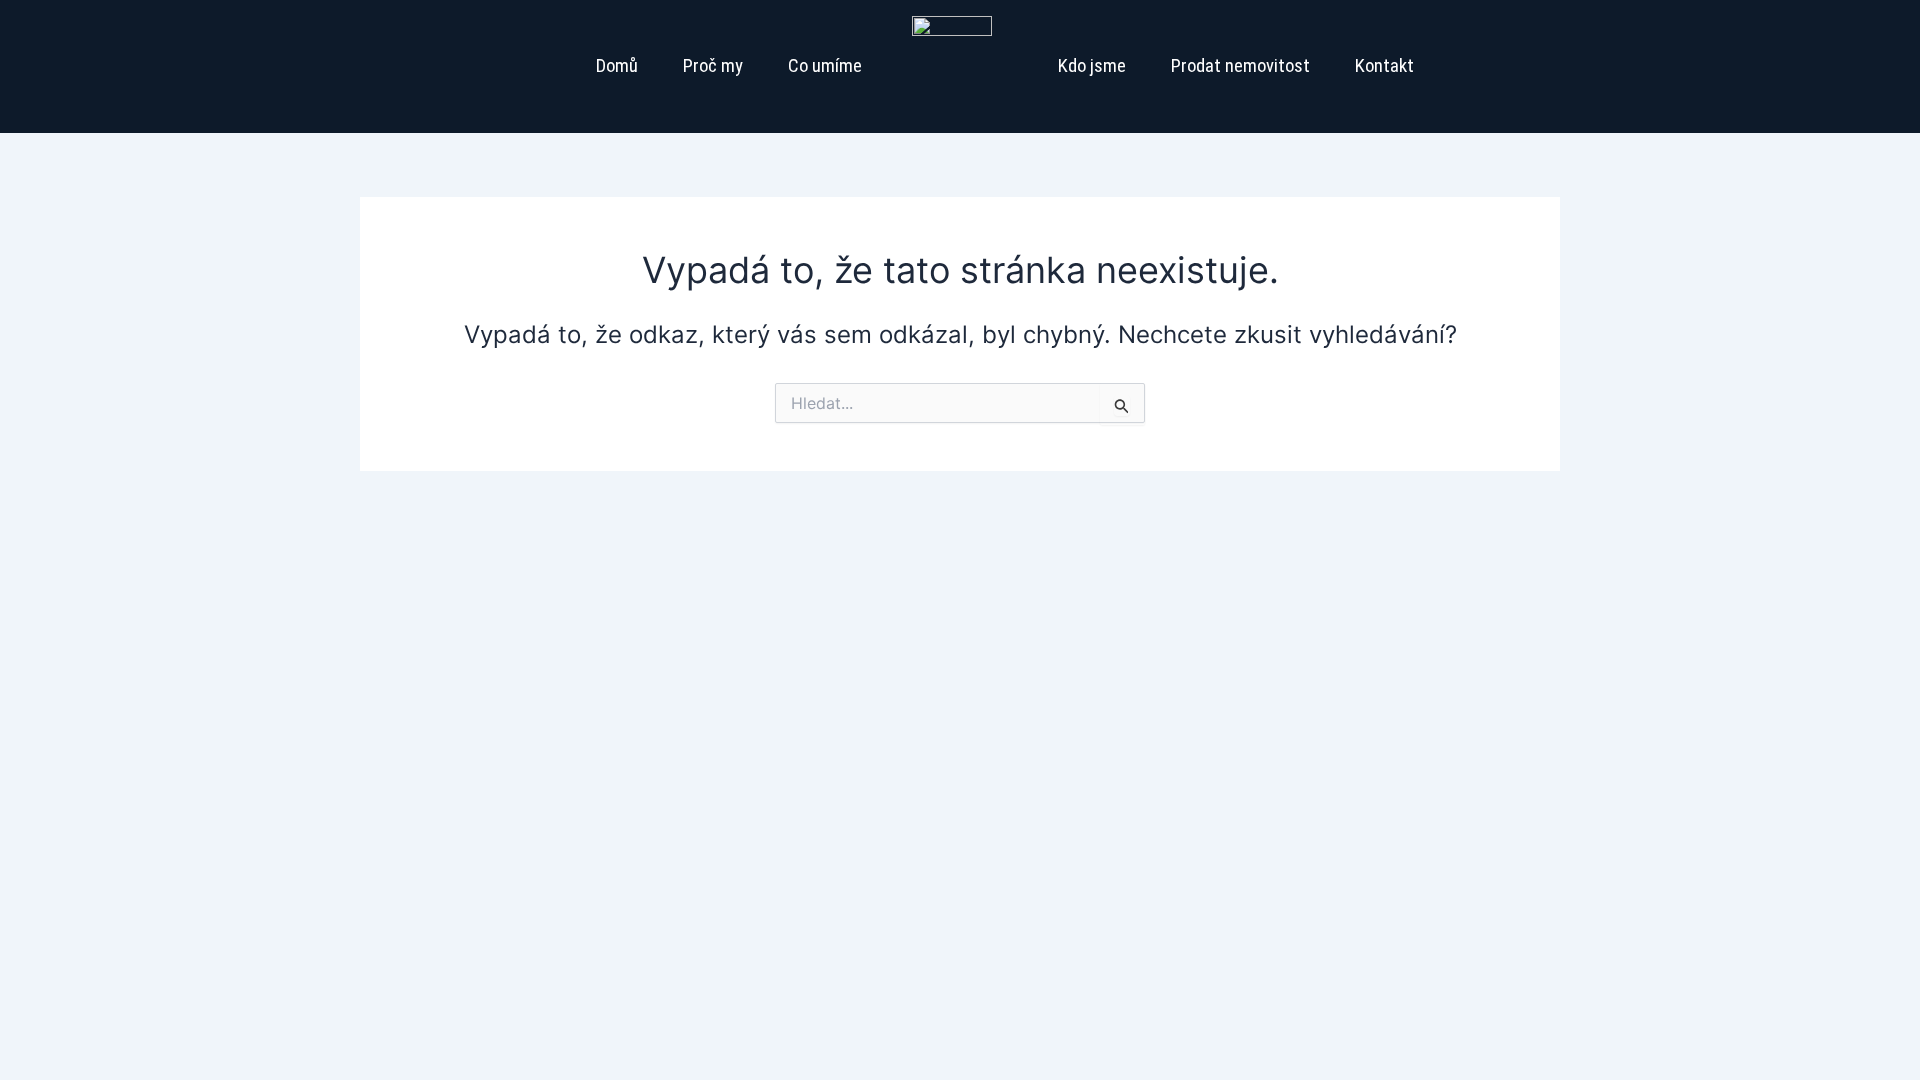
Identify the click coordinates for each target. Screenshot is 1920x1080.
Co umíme (825, 66)
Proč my (713, 66)
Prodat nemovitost (1240, 66)
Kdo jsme (1092, 66)
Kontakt (1384, 66)
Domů (617, 66)
